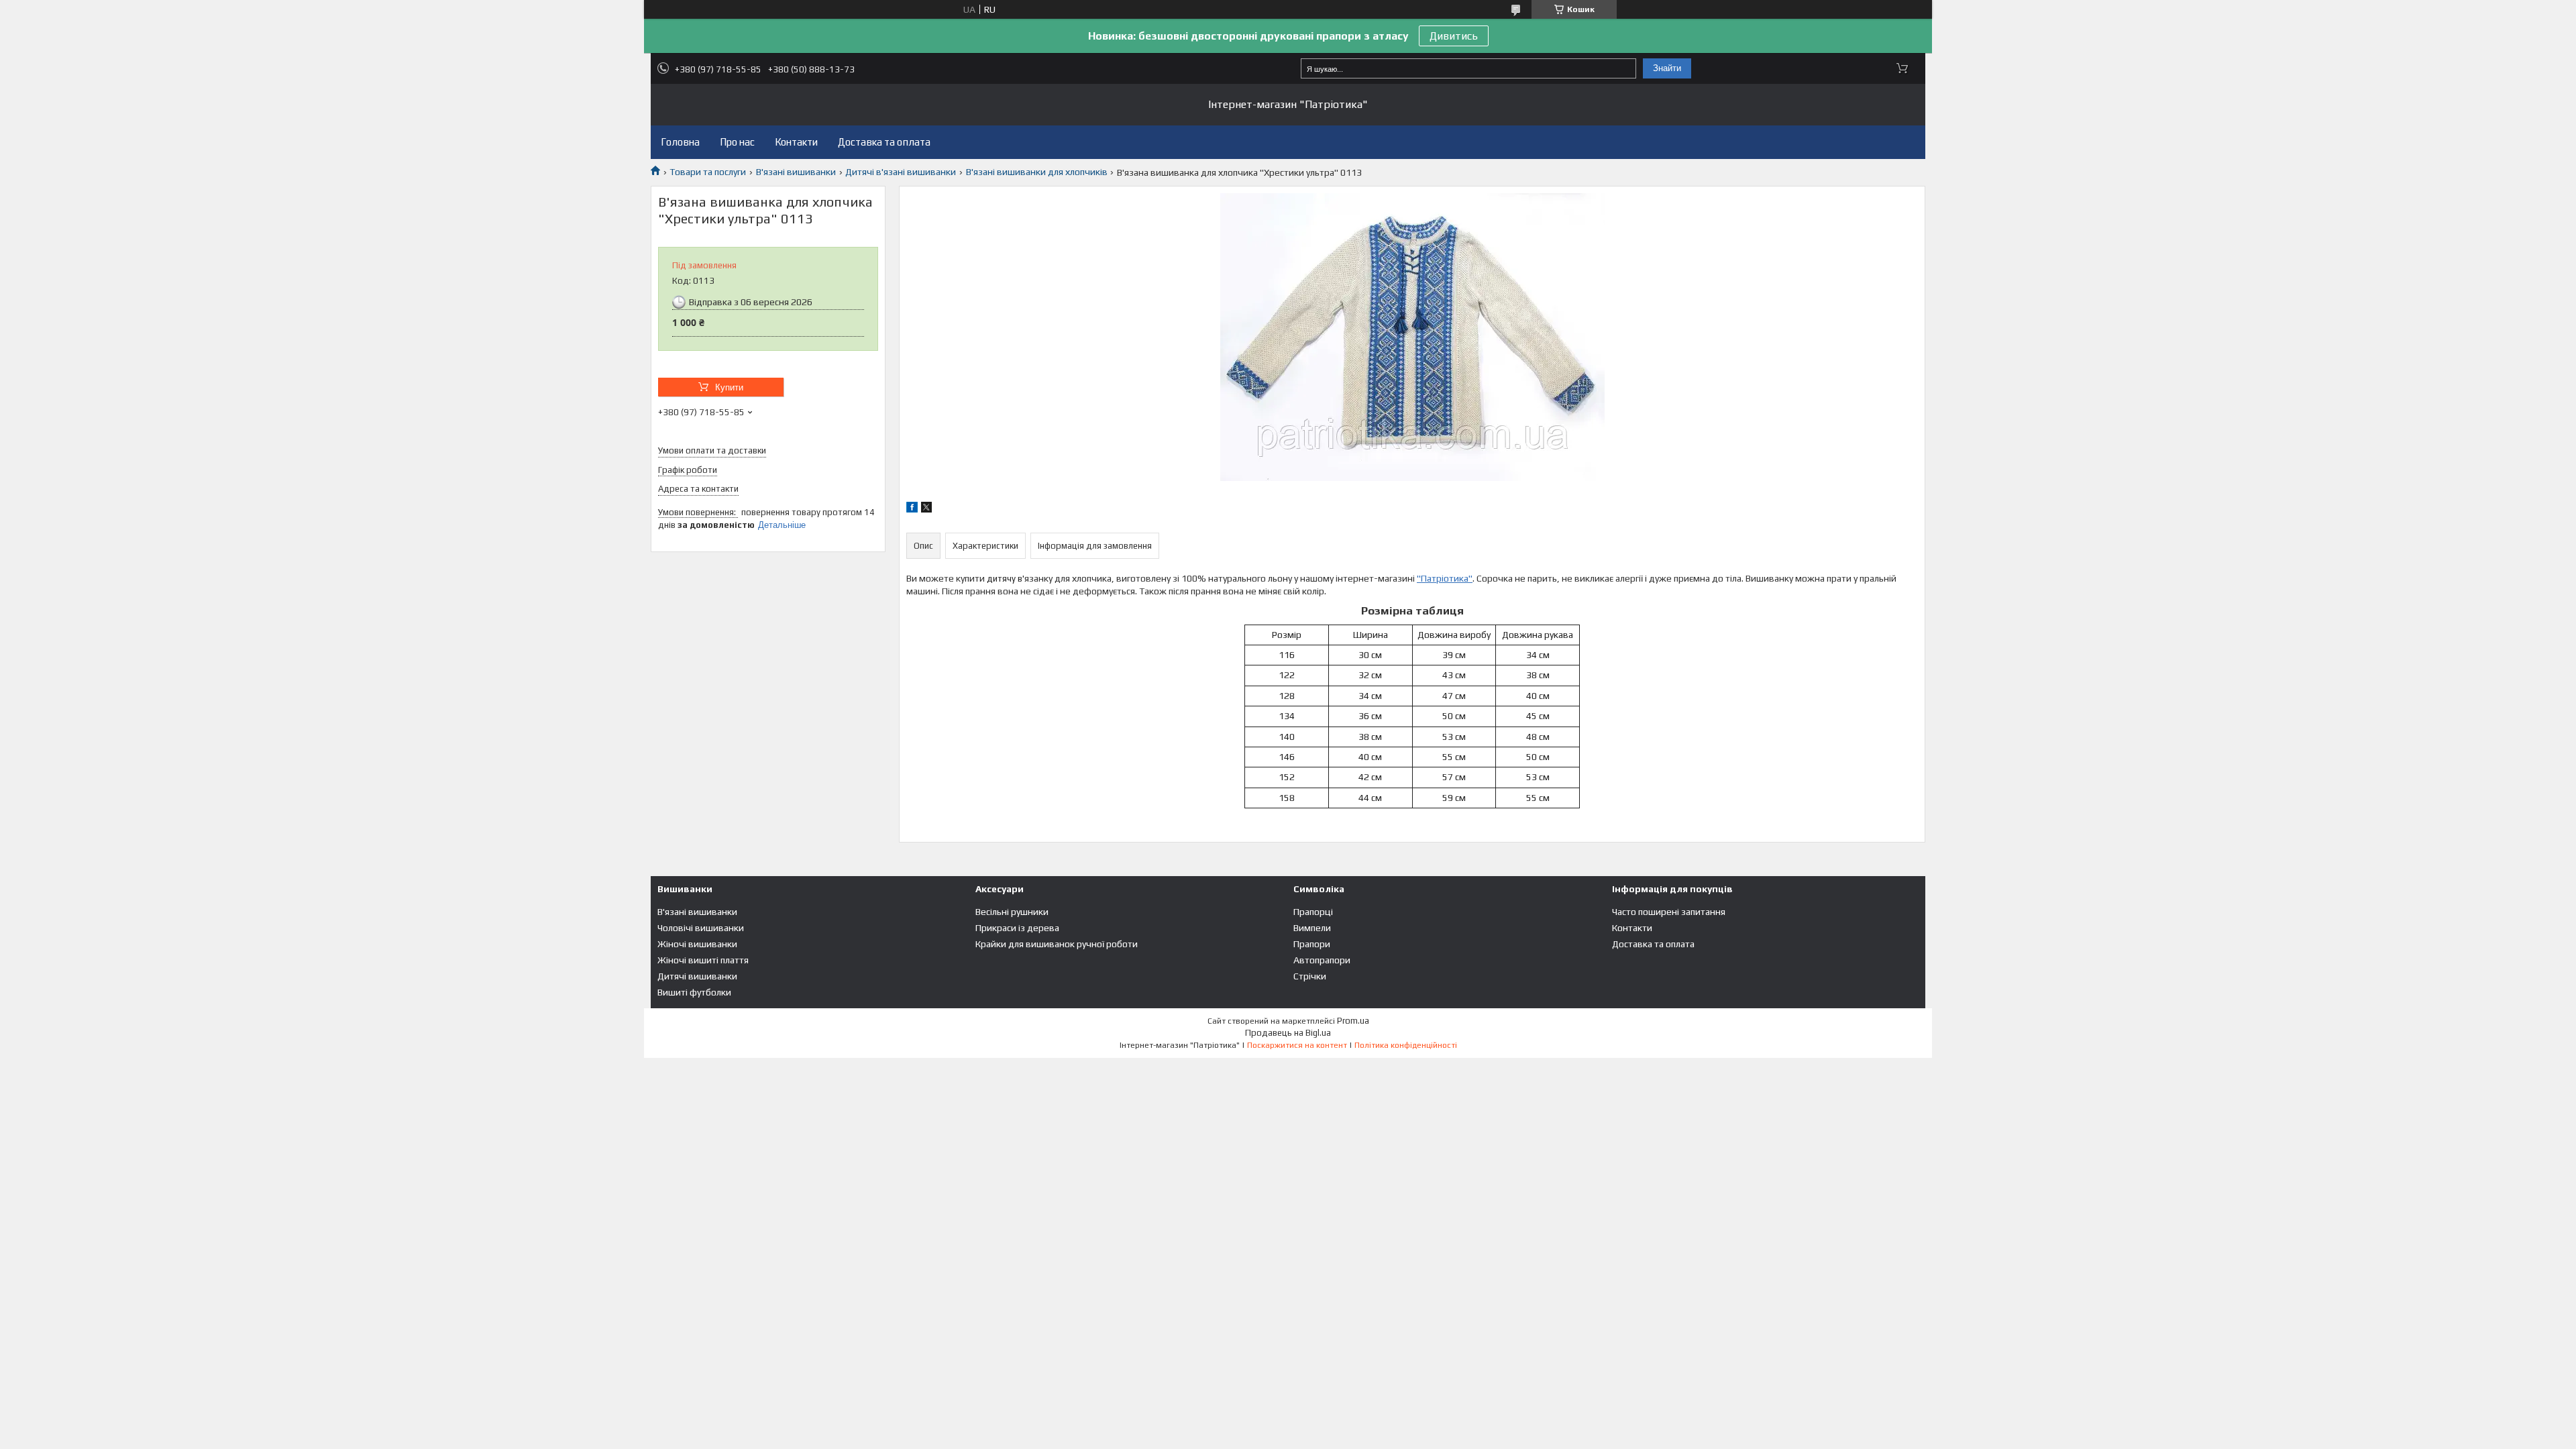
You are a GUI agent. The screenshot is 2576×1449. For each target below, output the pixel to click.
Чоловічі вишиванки (701, 928)
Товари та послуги (708, 172)
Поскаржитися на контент (1297, 1045)
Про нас (737, 142)
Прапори (1312, 944)
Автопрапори (1322, 960)
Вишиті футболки (694, 992)
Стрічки (1310, 976)
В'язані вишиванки (796, 172)
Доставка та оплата (884, 142)
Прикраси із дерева (1017, 928)
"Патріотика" (1445, 578)
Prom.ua (1353, 1021)
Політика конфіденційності (1406, 1045)
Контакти (796, 142)
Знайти (1667, 68)
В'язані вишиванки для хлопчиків (1037, 172)
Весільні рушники (1012, 912)
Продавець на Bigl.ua (1288, 1033)
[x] (926, 509)
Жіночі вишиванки (697, 944)
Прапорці (1313, 912)
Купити (729, 387)
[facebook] (912, 509)
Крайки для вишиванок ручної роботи (1057, 944)
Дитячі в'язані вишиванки (901, 172)
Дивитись (1454, 36)
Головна (680, 142)
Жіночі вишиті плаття (703, 960)
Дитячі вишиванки (697, 976)
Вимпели (1312, 928)
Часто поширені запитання (1669, 912)
